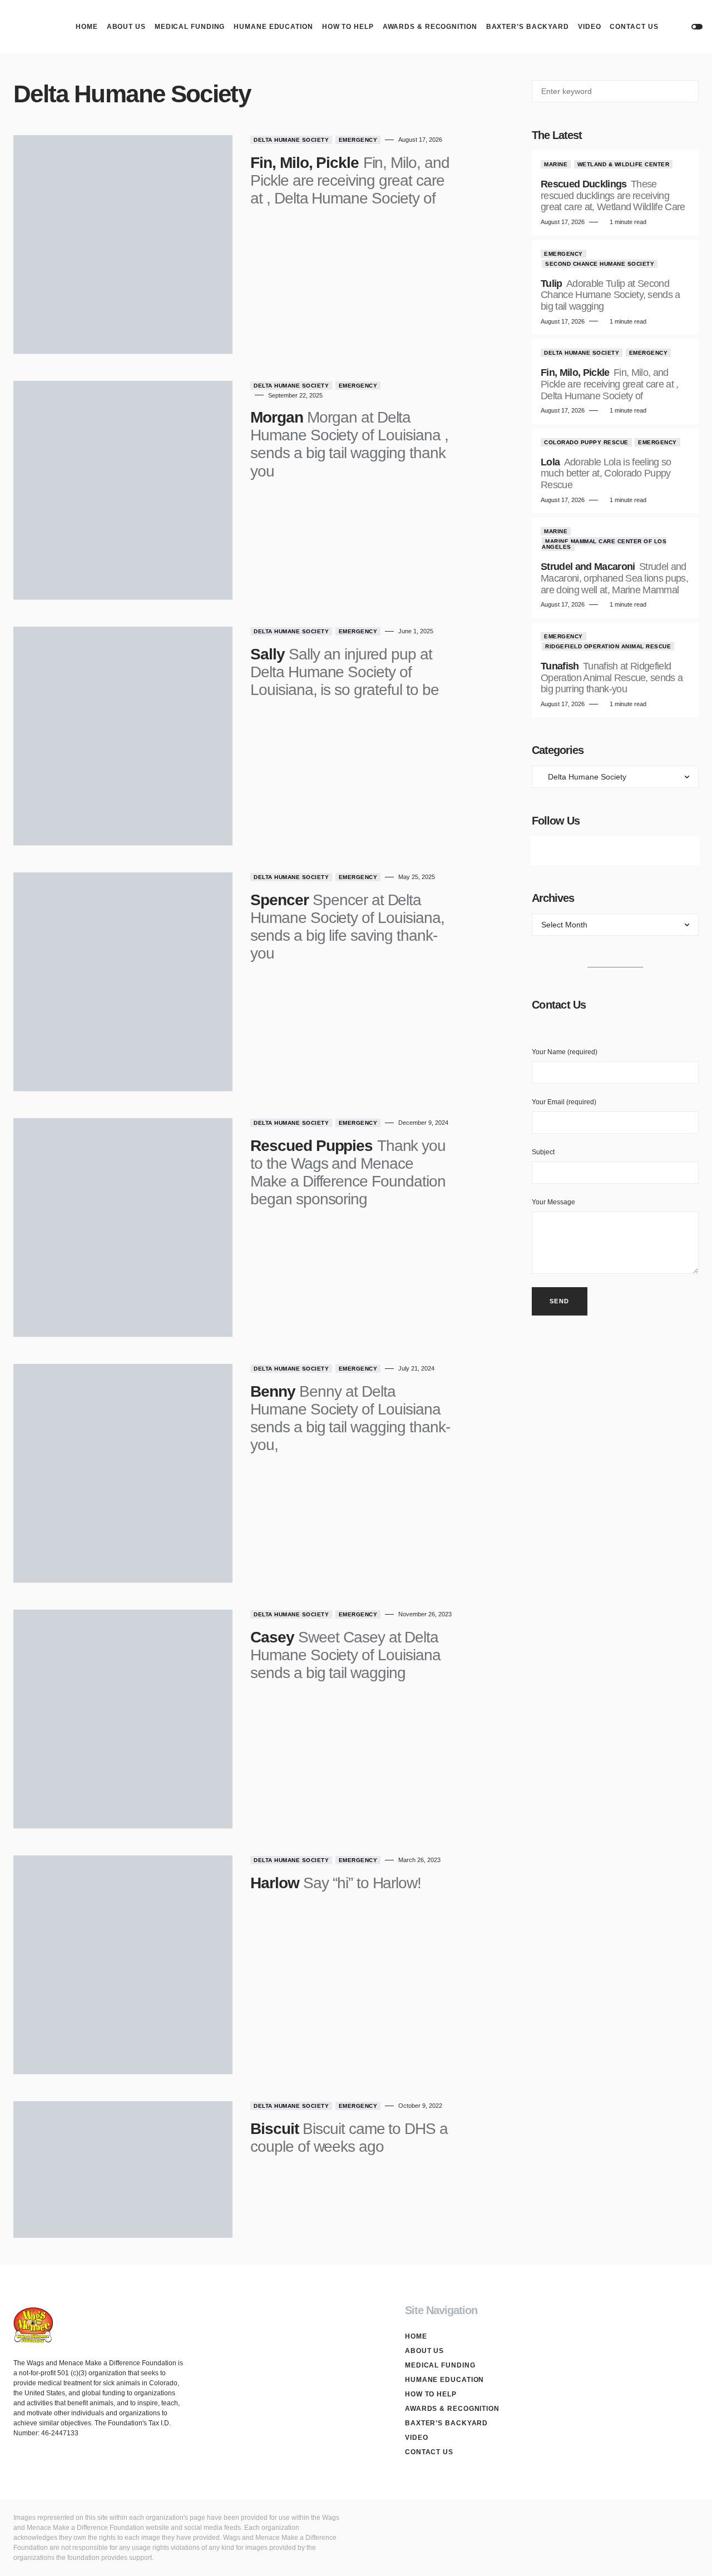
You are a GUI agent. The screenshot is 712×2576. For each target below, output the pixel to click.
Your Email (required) (564, 1102)
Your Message (553, 1202)
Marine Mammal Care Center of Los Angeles (604, 544)
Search (689, 91)
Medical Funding (440, 2365)
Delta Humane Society (291, 140)
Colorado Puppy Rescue (586, 442)
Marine (556, 164)
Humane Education (444, 2380)
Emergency (358, 140)
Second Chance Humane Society (600, 264)
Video (417, 2438)
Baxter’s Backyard (446, 2423)
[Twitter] (584, 851)
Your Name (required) (565, 1052)
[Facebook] (553, 851)
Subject (543, 1152)
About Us (424, 2351)
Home (416, 2336)
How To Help (431, 2394)
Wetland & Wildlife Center (624, 164)
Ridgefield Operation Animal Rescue (608, 646)
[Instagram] (615, 851)
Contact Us (429, 2452)
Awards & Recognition (452, 2409)
